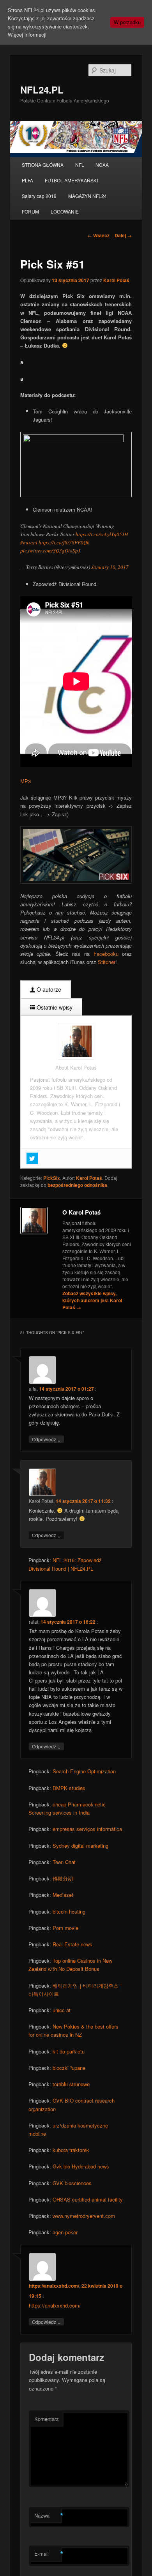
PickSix (52, 1178)
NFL (80, 165)
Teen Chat (64, 1862)
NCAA (102, 165)
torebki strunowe (71, 2084)
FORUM (30, 211)
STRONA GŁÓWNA (43, 165)
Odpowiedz (46, 1439)
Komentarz (47, 2419)
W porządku (127, 22)
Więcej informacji (27, 34)
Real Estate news (72, 1944)
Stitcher (107, 962)
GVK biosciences (72, 2183)
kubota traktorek (71, 2150)
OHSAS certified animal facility (88, 2199)
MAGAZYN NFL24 (87, 196)
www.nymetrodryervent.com (84, 2216)
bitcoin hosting (69, 1911)
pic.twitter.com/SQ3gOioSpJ (50, 551)
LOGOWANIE (65, 211)
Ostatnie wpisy (54, 1007)
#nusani (29, 542)
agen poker (65, 2232)
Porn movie (65, 1928)
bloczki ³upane (69, 2068)
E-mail (48, 2554)
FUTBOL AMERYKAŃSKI (71, 180)
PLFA (27, 180)
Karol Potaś (116, 280)
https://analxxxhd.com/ (54, 2286)
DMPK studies (69, 1788)
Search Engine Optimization (84, 1771)
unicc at (62, 2010)
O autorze (48, 989)
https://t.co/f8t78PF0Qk (64, 542)
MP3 (26, 781)
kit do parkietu (69, 2051)
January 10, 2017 (110, 567)
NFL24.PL (42, 90)
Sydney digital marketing (80, 1846)
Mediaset (63, 1895)
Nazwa (48, 2516)
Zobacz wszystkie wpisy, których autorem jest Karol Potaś (92, 1300)
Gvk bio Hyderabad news (81, 2166)
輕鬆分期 (63, 1878)
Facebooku (106, 954)
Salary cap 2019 (39, 196)
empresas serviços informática (87, 1829)
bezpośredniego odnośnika (77, 1185)
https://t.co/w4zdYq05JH (102, 534)
